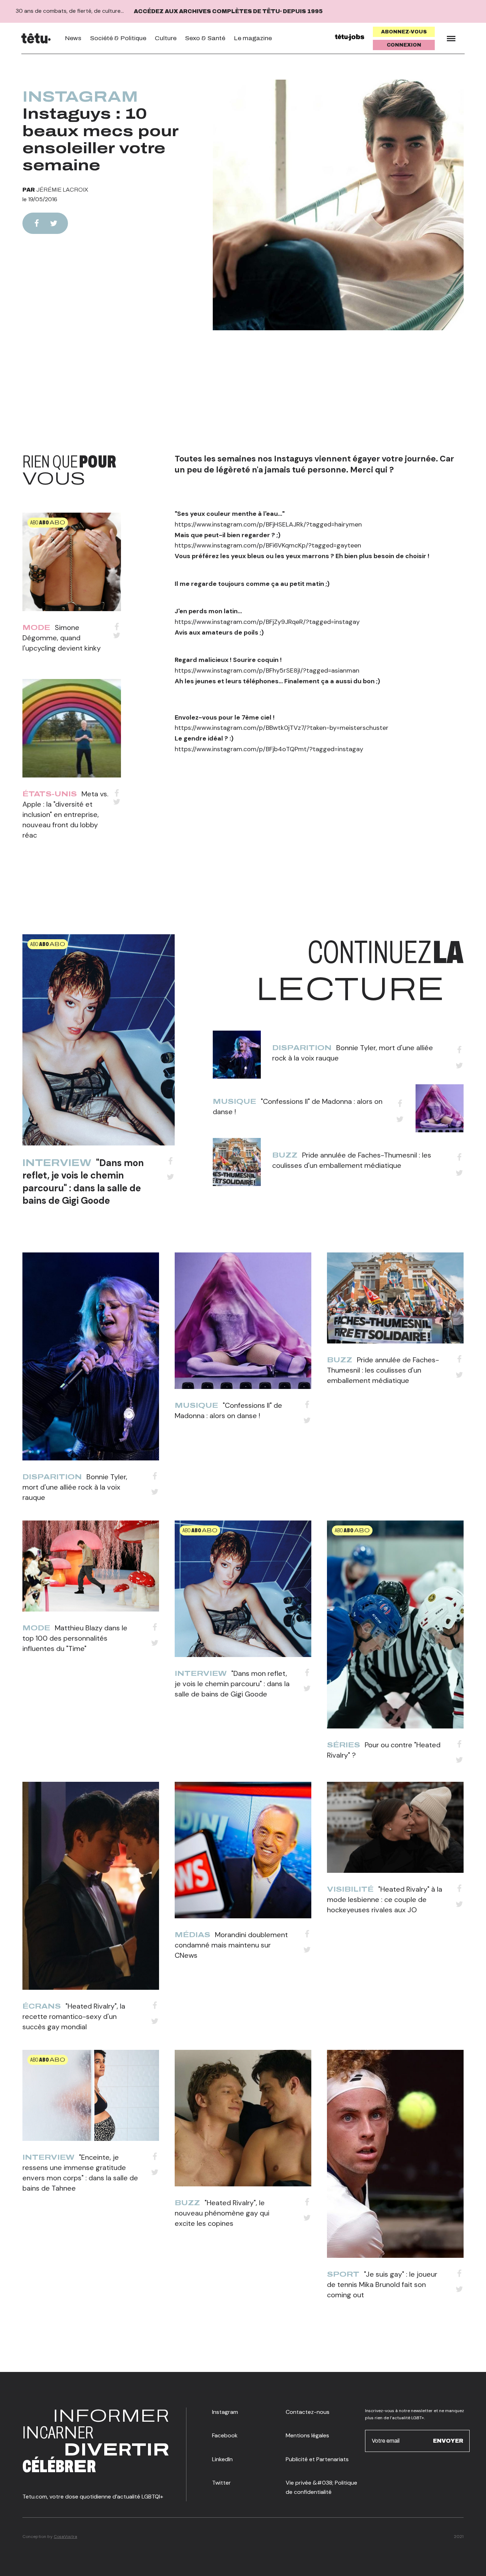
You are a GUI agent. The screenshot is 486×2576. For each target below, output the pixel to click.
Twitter (221, 2483)
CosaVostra (65, 2537)
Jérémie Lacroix (62, 190)
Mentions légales (307, 2435)
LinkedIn (222, 2459)
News (73, 38)
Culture (166, 38)
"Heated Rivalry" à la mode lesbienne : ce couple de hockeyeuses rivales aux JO (385, 1899)
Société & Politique (118, 38)
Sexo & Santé (205, 38)
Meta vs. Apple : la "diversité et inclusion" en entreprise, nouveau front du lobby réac (65, 814)
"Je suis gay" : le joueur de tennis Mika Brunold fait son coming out (382, 2284)
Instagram (80, 97)
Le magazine (253, 38)
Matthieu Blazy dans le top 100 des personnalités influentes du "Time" (75, 1638)
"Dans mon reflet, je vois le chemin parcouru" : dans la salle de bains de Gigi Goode (83, 1182)
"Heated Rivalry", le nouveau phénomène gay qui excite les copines (222, 2213)
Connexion (404, 45)
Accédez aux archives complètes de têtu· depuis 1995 (228, 11)
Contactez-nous (308, 2412)
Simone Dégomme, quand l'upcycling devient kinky (62, 638)
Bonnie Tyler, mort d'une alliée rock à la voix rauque (75, 1487)
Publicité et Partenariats (317, 2459)
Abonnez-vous (404, 32)
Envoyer (448, 2441)
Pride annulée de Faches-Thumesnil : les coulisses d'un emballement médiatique (383, 1370)
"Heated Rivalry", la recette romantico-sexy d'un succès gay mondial (74, 2016)
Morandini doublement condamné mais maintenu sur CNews (231, 1945)
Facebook (225, 2435)
